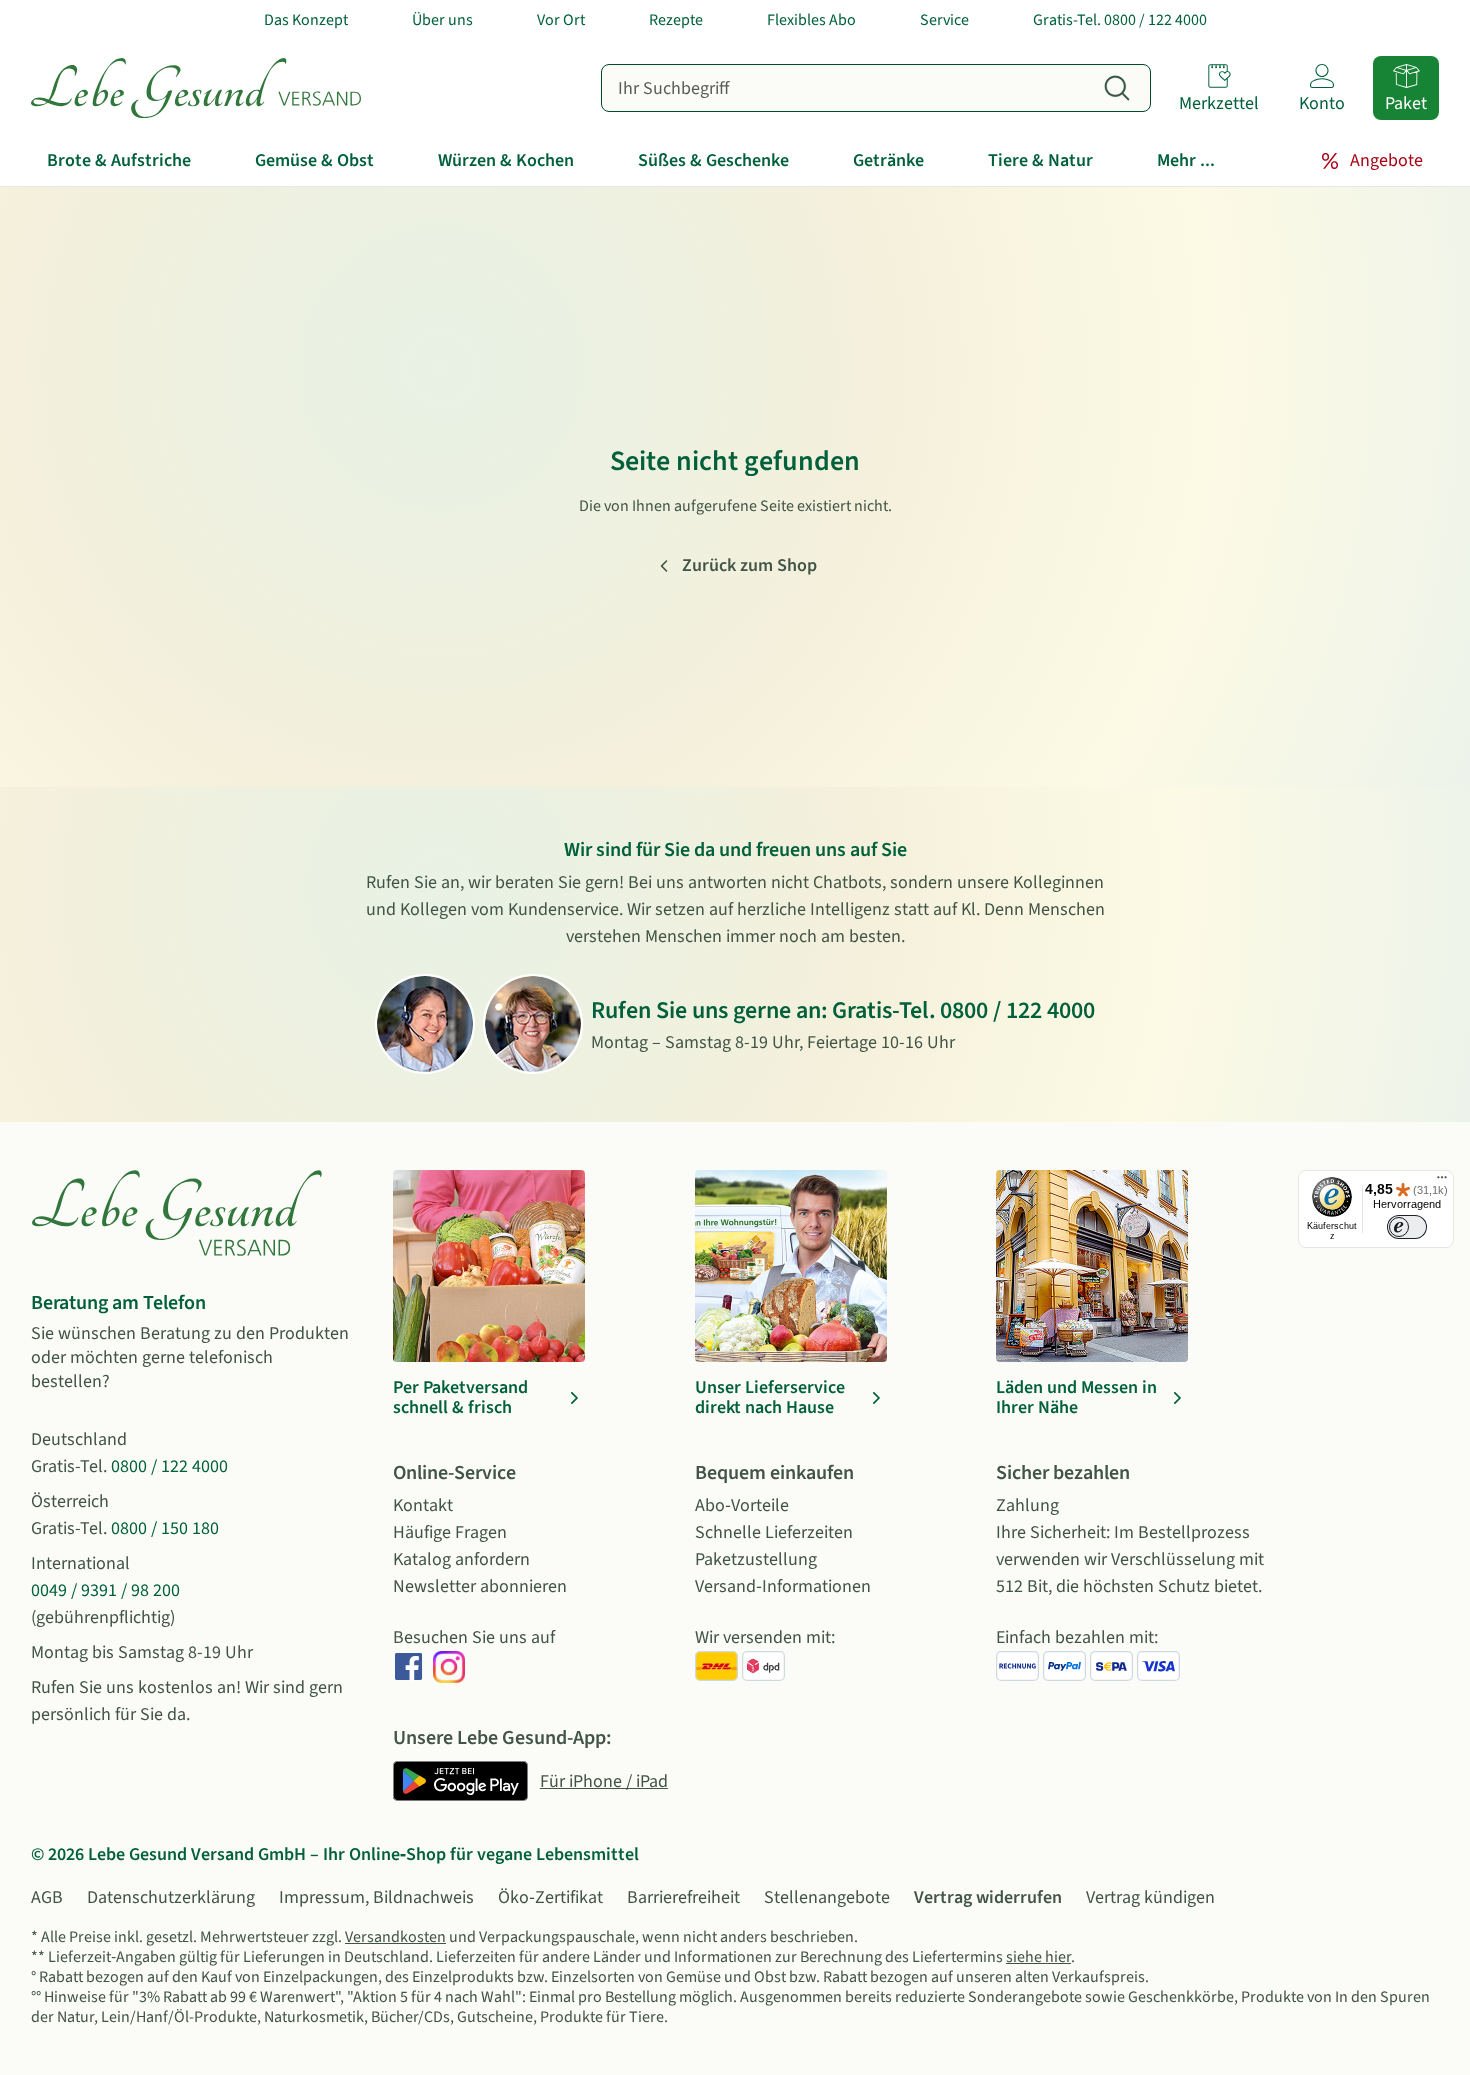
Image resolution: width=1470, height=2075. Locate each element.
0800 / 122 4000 (1017, 1010)
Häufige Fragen (450, 1532)
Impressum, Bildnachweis (376, 1897)
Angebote (1386, 160)
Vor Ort (561, 20)
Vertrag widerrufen (988, 1897)
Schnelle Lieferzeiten (774, 1532)
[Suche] (1117, 88)
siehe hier (1038, 1957)
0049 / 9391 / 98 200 (105, 1590)
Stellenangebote (827, 1897)
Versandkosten (395, 1937)
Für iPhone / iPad (604, 1781)
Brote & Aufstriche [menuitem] (119, 160)
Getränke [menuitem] (888, 160)
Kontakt (423, 1505)
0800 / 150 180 (165, 1528)
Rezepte (676, 20)
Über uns (442, 20)
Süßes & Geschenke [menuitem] (713, 160)
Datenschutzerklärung (171, 1897)
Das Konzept (306, 20)
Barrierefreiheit (683, 1897)
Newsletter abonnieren (480, 1586)
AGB (47, 1897)
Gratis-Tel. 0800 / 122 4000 (1120, 20)
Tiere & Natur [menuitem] (1040, 160)
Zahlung (1027, 1505)
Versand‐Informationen (783, 1586)
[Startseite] (196, 88)
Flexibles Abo (811, 20)
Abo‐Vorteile (742, 1505)
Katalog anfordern (461, 1559)
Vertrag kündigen (1150, 1897)
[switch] (1407, 1227)
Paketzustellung (756, 1559)
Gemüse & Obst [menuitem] (314, 160)
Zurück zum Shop (749, 565)
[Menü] (1442, 1182)
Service (944, 20)
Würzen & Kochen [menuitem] (506, 160)
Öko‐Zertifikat (550, 1897)
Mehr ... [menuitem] (1186, 160)
